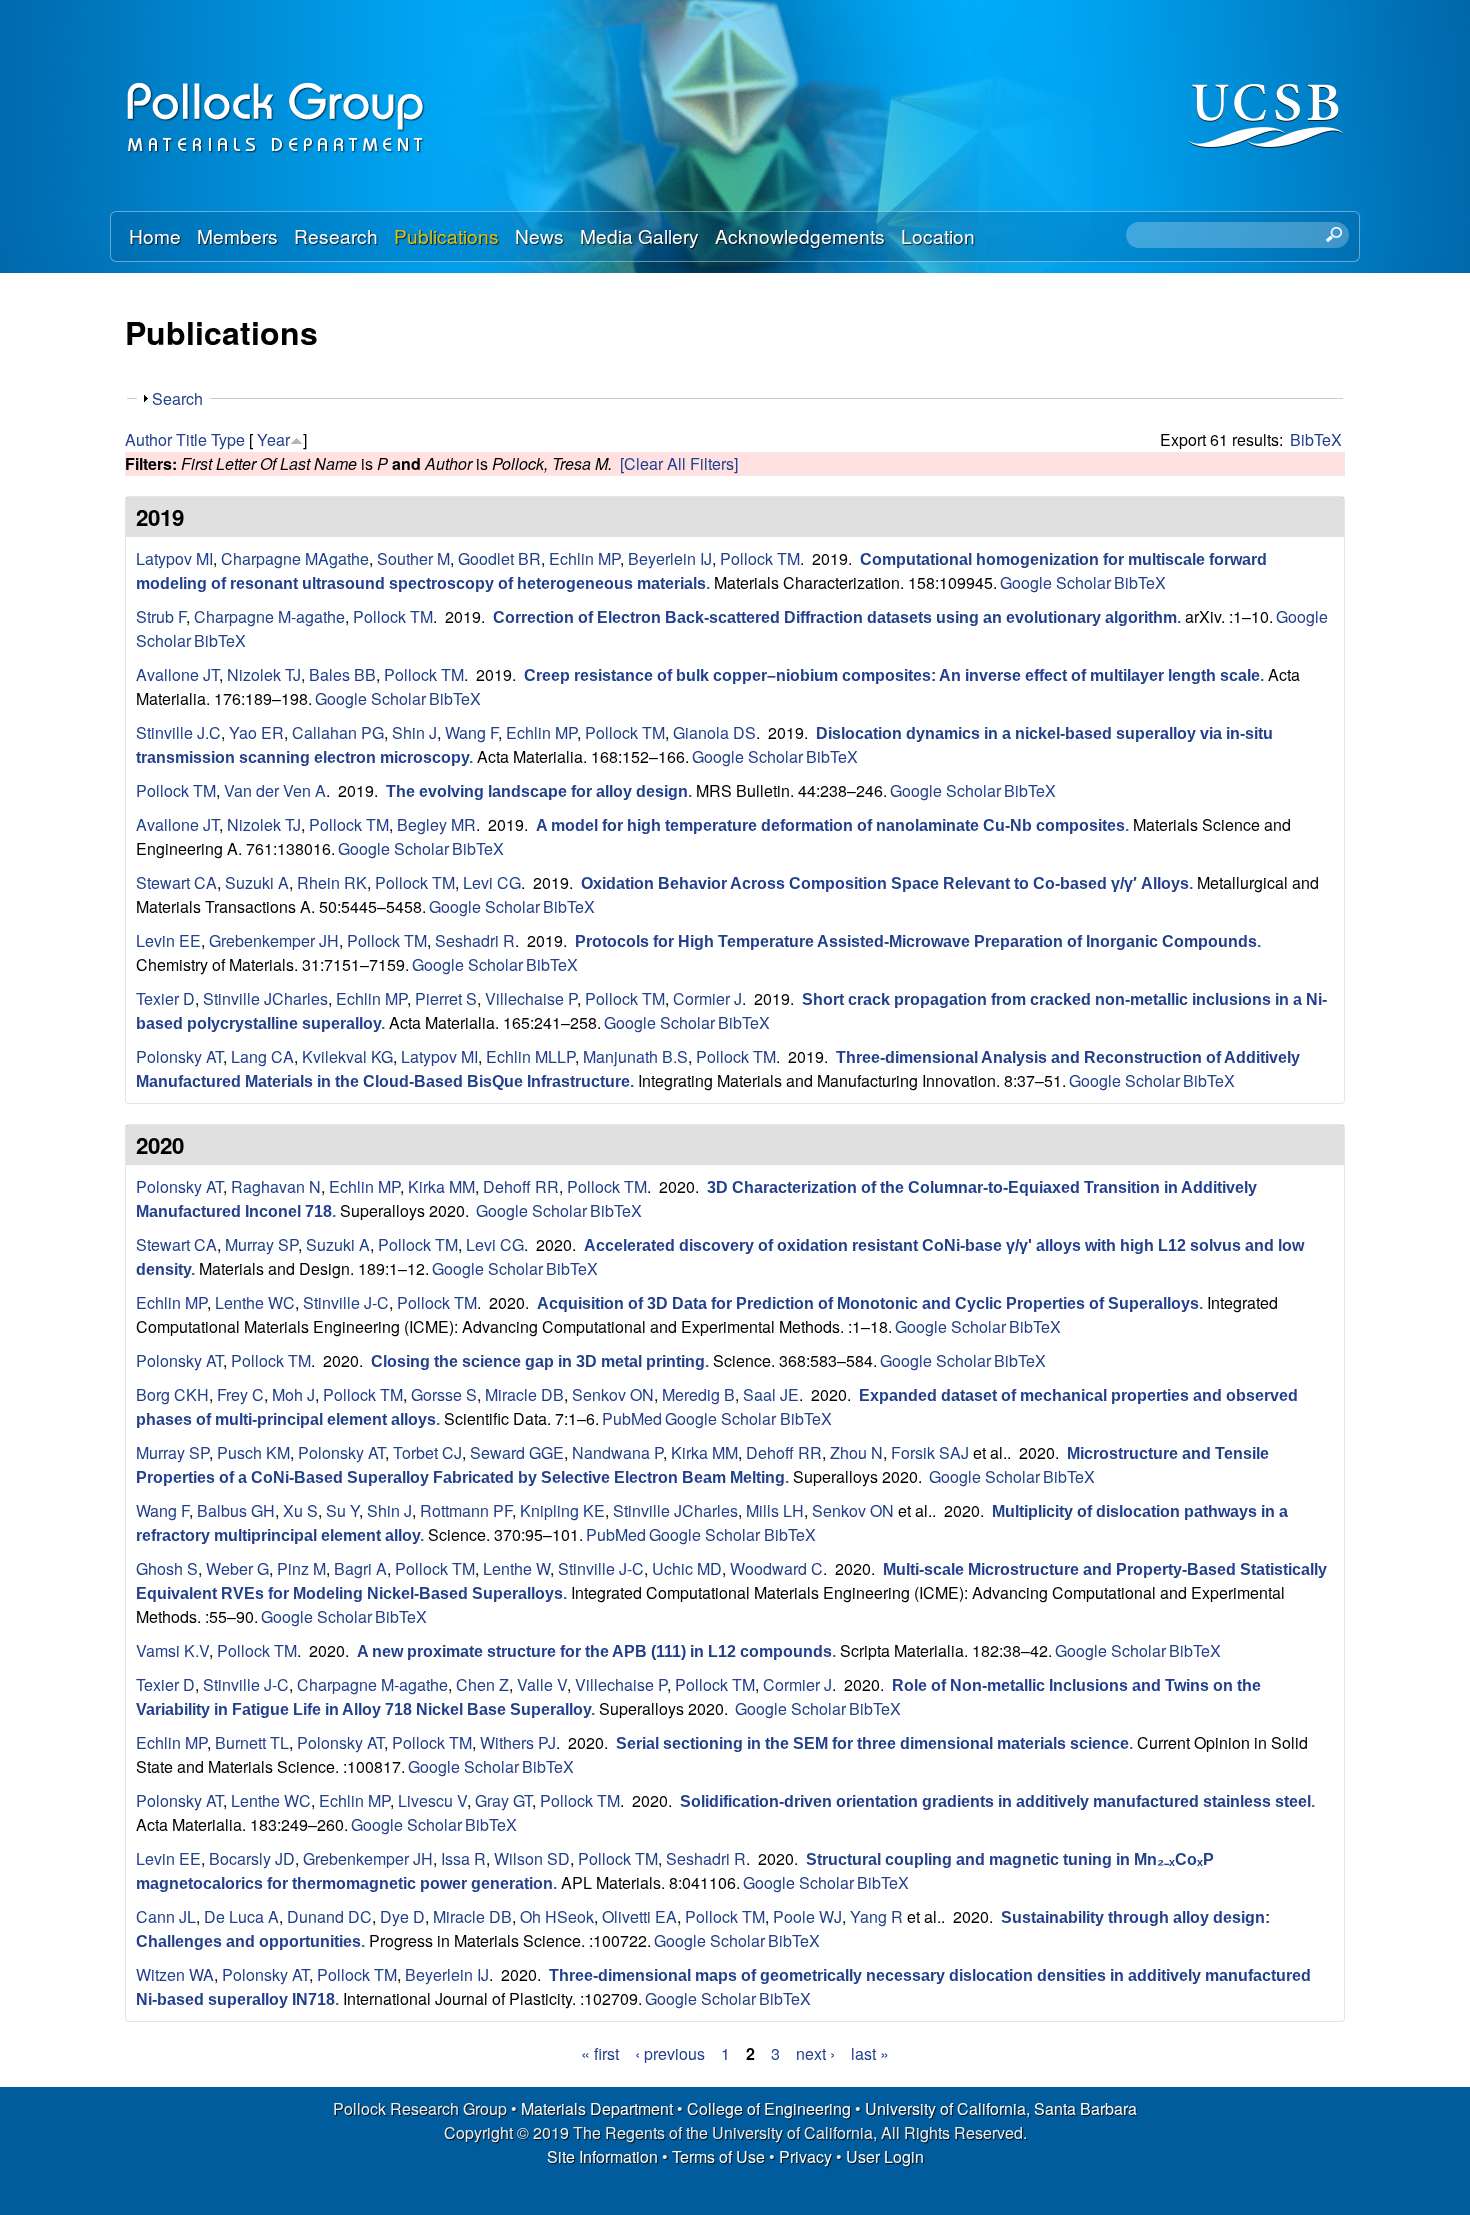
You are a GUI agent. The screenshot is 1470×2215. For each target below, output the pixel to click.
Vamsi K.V (172, 1650)
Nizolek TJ (264, 674)
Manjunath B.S (635, 1056)
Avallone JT (177, 674)
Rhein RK (332, 882)
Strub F (161, 616)
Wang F (471, 732)
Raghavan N (276, 1186)
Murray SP (261, 1244)
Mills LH (775, 1510)
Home (155, 235)
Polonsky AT (179, 1056)
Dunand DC (329, 1916)
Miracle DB (524, 1394)
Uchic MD (687, 1568)
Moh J (293, 1394)
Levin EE (168, 940)
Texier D (165, 998)
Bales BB (342, 674)
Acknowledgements (800, 235)
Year (273, 439)
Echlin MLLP (530, 1056)
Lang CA (262, 1056)
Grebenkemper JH (274, 940)
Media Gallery (639, 235)
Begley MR (436, 824)
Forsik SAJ (930, 1452)
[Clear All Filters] (679, 463)
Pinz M (301, 1568)
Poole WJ (807, 1916)
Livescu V (432, 1800)
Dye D (402, 1916)
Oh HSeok (557, 1916)
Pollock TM (760, 558)
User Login (885, 2156)
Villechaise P (531, 998)
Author (148, 439)
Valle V (542, 1684)
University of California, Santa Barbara (1001, 2108)
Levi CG (492, 882)
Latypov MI (174, 558)
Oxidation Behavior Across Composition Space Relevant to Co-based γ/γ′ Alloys (885, 883)
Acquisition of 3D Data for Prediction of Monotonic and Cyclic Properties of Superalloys (868, 1303)
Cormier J (707, 998)
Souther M (413, 558)
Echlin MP (584, 558)
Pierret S (446, 998)
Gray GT (503, 1800)
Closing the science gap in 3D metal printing (538, 1361)
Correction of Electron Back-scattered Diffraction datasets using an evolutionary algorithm (835, 617)
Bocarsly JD (252, 1858)
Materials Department (597, 2108)
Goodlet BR (499, 558)
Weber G (237, 1568)
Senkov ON (613, 1394)
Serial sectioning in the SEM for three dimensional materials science (872, 1743)
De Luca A (241, 1916)
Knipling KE (562, 1510)
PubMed (632, 1418)
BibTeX (1316, 439)
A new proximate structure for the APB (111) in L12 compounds (594, 1651)
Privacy (805, 2156)
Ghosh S (167, 1568)
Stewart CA (176, 882)
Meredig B (698, 1394)
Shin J (414, 732)
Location (938, 235)
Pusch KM (253, 1452)
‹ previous (670, 2053)
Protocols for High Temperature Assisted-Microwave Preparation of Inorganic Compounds (916, 941)
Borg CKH (172, 1394)
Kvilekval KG (347, 1056)
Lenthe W (516, 1568)
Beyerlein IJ (670, 558)
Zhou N (856, 1452)
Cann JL (166, 1916)
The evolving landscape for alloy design (537, 791)
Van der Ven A (275, 790)
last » (870, 2053)
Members (237, 235)
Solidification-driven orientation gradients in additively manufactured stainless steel (995, 1801)
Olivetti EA (639, 1916)
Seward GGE (517, 1452)
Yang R (876, 1916)
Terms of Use (718, 2156)
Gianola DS (714, 732)
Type (228, 439)
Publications (446, 235)
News (539, 235)
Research (336, 235)
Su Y (342, 1510)
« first (600, 2053)
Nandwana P (617, 1452)
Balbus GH (236, 1510)
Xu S (300, 1510)
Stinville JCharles (265, 998)
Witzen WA (175, 1974)
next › (815, 2053)
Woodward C (776, 1568)
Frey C (240, 1394)
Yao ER (256, 732)
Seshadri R (475, 940)
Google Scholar (1055, 582)
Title (191, 439)
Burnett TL (252, 1742)
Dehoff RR (521, 1186)
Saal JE (771, 1394)
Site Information (602, 2156)
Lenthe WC (255, 1302)
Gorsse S (444, 1394)
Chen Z (482, 1684)
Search (177, 398)
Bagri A (360, 1568)
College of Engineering (769, 2108)
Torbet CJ (427, 1452)
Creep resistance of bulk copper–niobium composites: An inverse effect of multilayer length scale (892, 675)
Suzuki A (257, 882)
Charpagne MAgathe (295, 558)
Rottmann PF (466, 1510)
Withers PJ (518, 1742)
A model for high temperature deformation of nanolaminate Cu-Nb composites (830, 825)
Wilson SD (532, 1858)
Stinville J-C (346, 1302)
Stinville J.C (178, 732)
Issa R (463, 1858)
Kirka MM (441, 1186)
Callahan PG (338, 732)
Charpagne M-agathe (269, 616)
